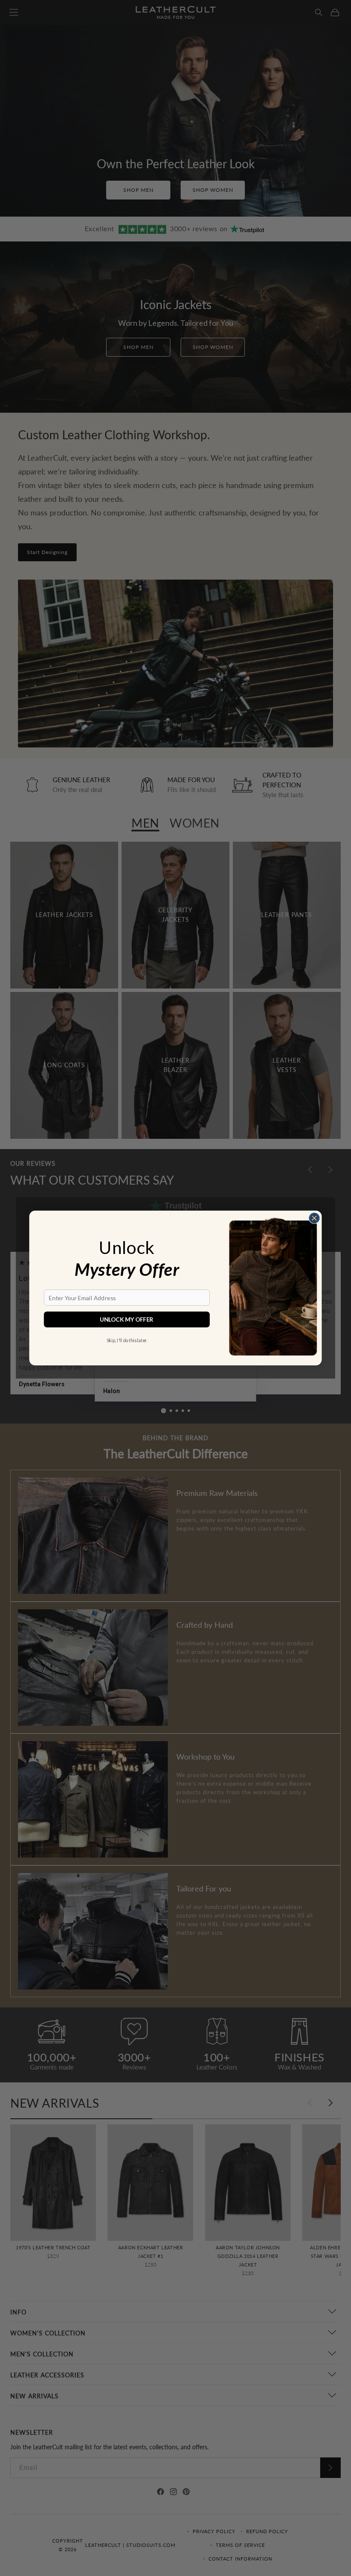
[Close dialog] (314, 1218)
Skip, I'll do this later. (127, 1340)
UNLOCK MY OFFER (127, 1319)
